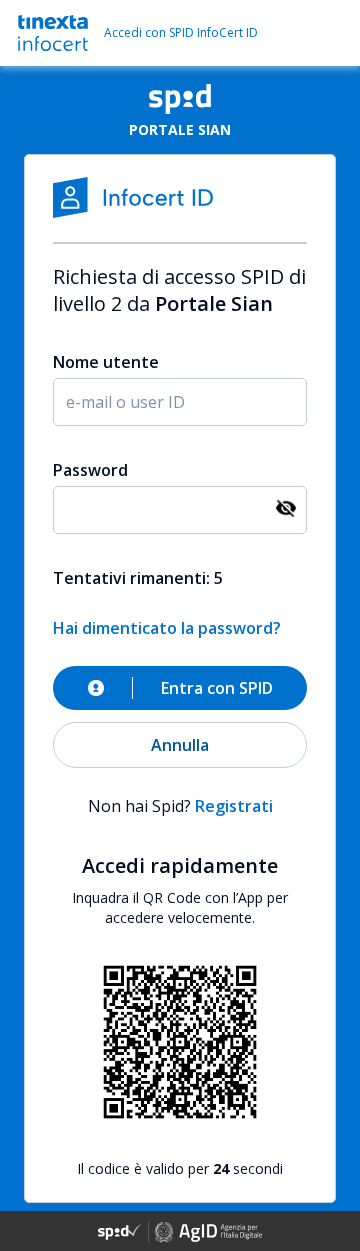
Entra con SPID (217, 688)
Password (90, 470)
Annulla (180, 745)
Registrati (234, 806)
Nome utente (106, 362)
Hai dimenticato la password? (167, 628)
